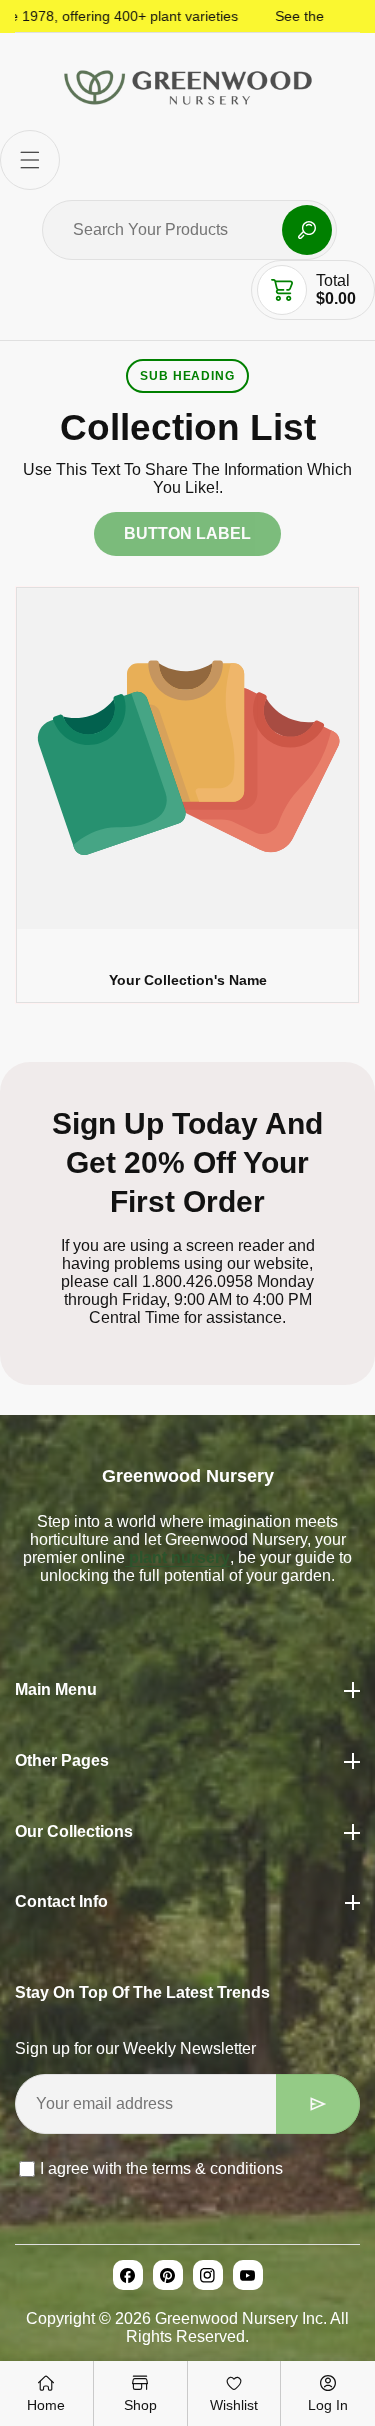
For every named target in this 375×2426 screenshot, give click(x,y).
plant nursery (177, 1557)
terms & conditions (217, 2168)
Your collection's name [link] (188, 980)
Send (318, 2104)
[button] (30, 160)
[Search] (307, 230)
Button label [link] (187, 533)
